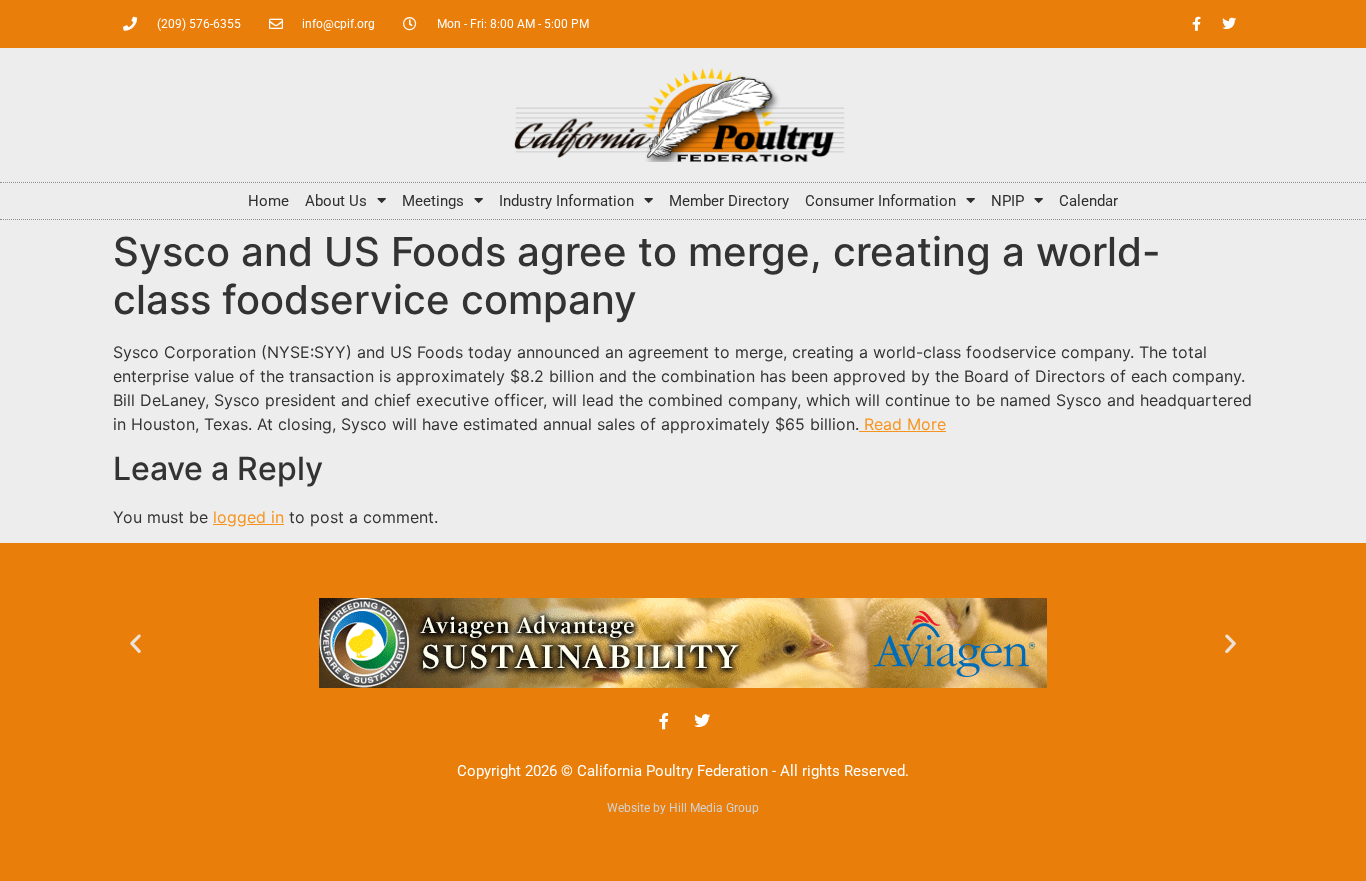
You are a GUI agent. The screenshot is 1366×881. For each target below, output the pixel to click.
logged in (248, 517)
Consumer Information (880, 201)
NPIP (1007, 201)
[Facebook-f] (1196, 24)
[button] (135, 642)
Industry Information (566, 201)
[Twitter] (1229, 24)
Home (268, 201)
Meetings (433, 201)
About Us (336, 201)
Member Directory (729, 201)
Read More (902, 424)
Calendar (1088, 201)
